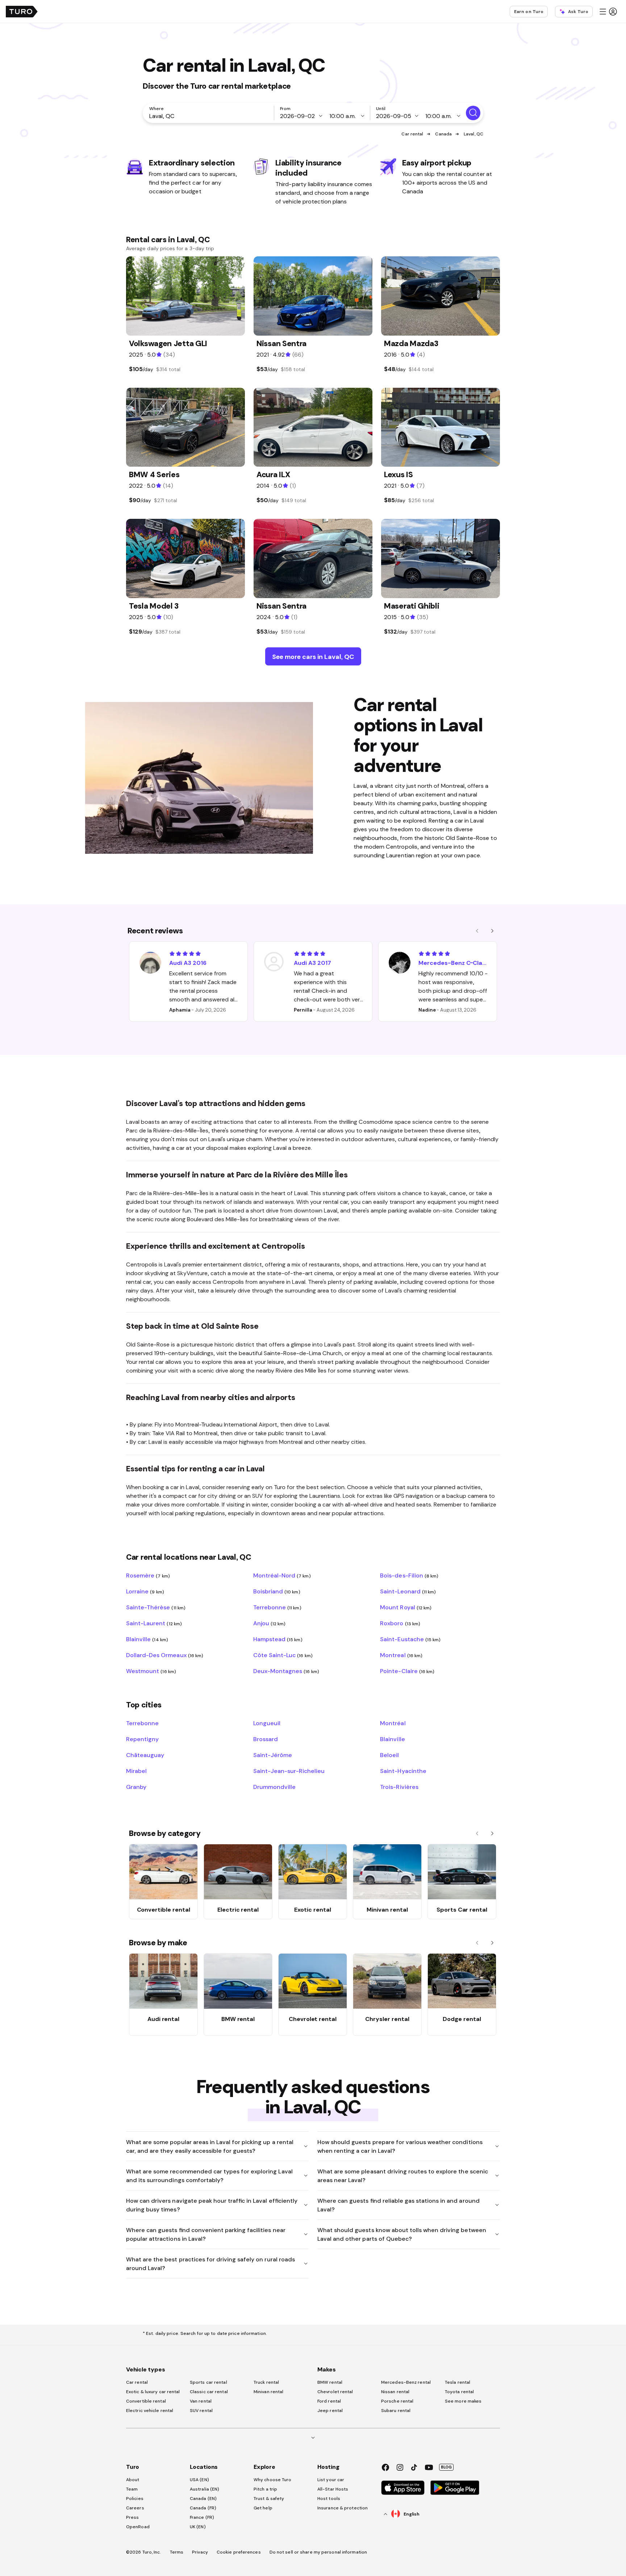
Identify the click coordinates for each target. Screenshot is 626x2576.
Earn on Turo (529, 12)
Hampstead (278, 1639)
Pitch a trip (265, 2489)
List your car (331, 2480)
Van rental (201, 2401)
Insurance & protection (343, 2508)
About (133, 2480)
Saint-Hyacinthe (403, 1771)
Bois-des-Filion (409, 1575)
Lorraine (145, 1591)
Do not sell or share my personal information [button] (318, 2552)
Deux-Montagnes (286, 1671)
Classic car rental (209, 2392)
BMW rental (330, 2382)
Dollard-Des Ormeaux (165, 1655)
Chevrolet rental (335, 2392)
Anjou (270, 1623)
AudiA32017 (312, 963)
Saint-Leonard (408, 1591)
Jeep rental (330, 2411)
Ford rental (329, 2401)
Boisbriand (277, 1591)
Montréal (393, 1723)
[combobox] (210, 116)
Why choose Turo (273, 2480)
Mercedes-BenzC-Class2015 (453, 963)
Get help (263, 2508)
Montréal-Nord (282, 1575)
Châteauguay (145, 1755)
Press (133, 2517)
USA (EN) (199, 2480)
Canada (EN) (203, 2499)
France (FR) (202, 2517)
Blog (446, 2467)
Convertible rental (146, 2401)
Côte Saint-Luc (283, 1655)
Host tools (329, 2499)
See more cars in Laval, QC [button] (313, 657)
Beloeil (389, 1755)
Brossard (266, 1739)
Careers (135, 2508)
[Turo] (22, 12)
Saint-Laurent (154, 1623)
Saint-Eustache (410, 1639)
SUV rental (201, 2411)
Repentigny (142, 1739)
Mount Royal (406, 1607)
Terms (177, 2552)
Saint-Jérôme (273, 1755)
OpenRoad (138, 2527)
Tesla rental (458, 2382)
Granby (136, 1787)
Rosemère (148, 1575)
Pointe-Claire (407, 1671)
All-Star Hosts (333, 2489)
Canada (443, 134)
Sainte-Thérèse (156, 1607)
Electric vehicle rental (150, 2411)
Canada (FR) (203, 2508)
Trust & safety (269, 2499)
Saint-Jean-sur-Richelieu (289, 1771)
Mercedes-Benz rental (406, 2382)
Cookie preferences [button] (239, 2552)
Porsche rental (397, 2401)
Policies (135, 2499)
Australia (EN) (205, 2489)
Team (132, 2489)
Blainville (147, 1639)
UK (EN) (198, 2527)
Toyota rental (459, 2392)
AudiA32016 (188, 963)
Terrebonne (277, 1607)
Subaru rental (396, 2411)
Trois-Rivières (399, 1787)
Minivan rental (268, 2392)
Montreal (401, 1655)
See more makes (463, 2401)
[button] (608, 12)
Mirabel (136, 1771)
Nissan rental (395, 2392)
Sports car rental (208, 2382)
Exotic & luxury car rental (153, 2392)
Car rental (412, 134)
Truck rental (266, 2382)
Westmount (151, 1671)
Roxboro (400, 1623)
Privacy (200, 2552)
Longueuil (267, 1723)
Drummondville (274, 1787)
